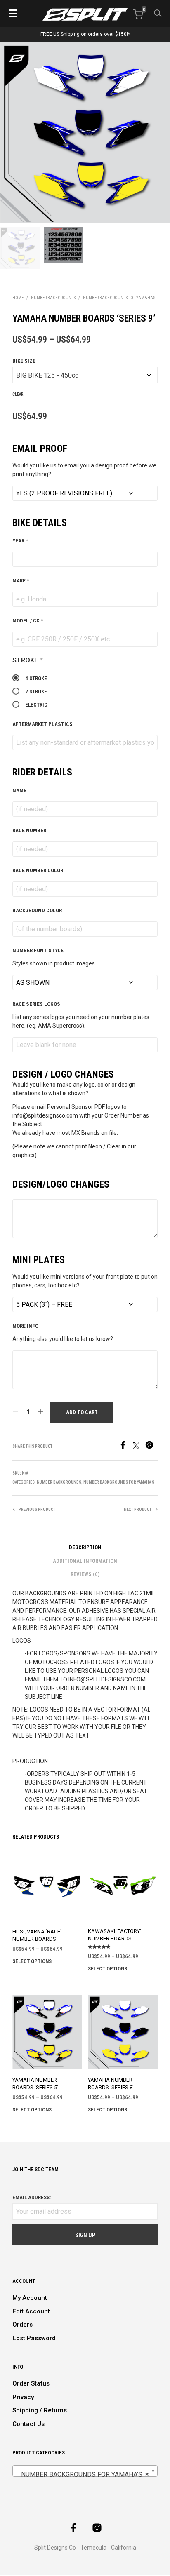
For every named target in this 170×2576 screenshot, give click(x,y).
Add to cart (82, 1412)
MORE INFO (25, 1326)
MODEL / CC (28, 621)
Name (19, 790)
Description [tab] (85, 1547)
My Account (30, 2298)
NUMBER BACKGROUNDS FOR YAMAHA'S (119, 298)
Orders (22, 2325)
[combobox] (85, 2471)
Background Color (37, 910)
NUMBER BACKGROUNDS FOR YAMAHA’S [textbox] (83, 2474)
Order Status (31, 2383)
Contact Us (28, 2424)
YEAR (20, 541)
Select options (32, 1961)
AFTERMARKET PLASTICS (42, 724)
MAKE (21, 581)
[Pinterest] (151, 1447)
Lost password (34, 2338)
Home (18, 298)
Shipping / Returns (40, 2410)
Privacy (23, 2397)
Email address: (32, 2197)
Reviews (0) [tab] (85, 1574)
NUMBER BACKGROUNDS (53, 298)
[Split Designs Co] (85, 14)
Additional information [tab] (85, 1561)
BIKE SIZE (24, 361)
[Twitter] (139, 1447)
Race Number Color (38, 870)
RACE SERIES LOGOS (36, 1004)
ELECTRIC (36, 705)
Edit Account (31, 2311)
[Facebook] (126, 1447)
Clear (18, 394)
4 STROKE (36, 678)
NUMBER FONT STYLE (38, 950)
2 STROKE (36, 692)
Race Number (29, 830)
